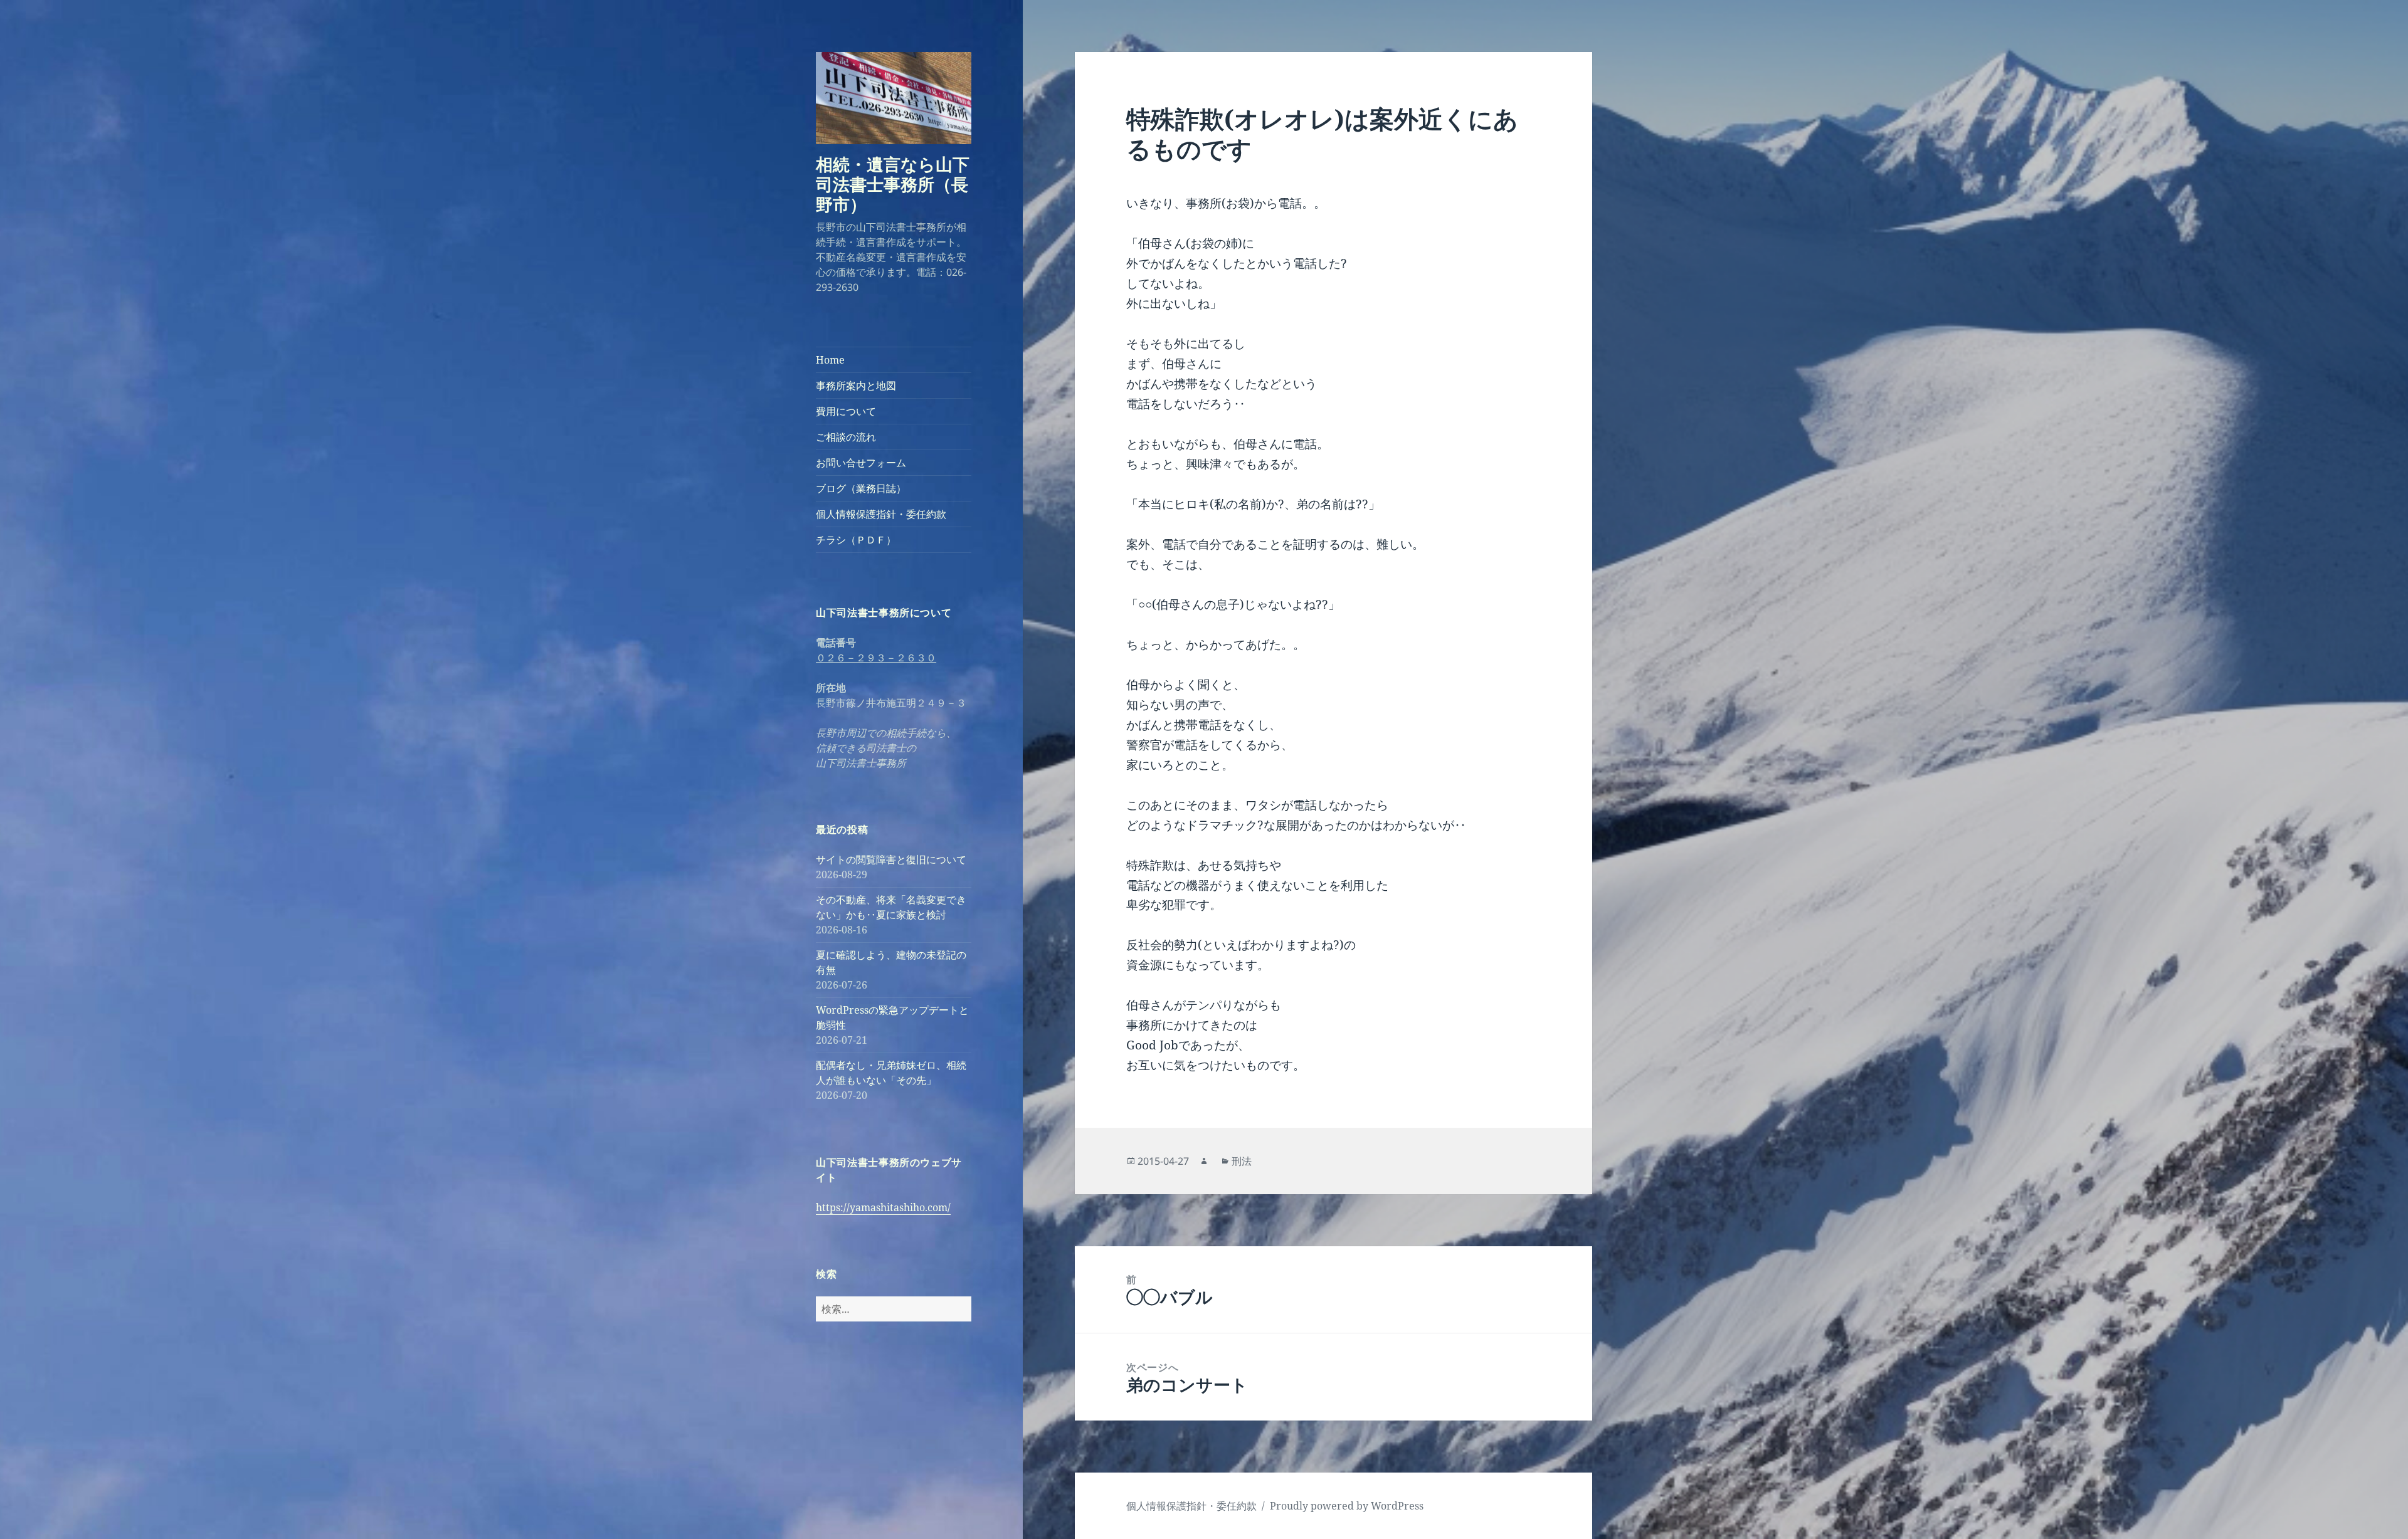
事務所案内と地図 (856, 386)
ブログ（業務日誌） (861, 488)
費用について (846, 411)
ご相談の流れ (846, 437)
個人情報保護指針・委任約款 (881, 514)
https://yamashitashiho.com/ (883, 1207)
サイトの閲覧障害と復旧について (891, 859)
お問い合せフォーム (861, 463)
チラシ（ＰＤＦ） (856, 540)
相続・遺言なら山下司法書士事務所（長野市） (893, 184)
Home (830, 360)
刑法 (1242, 1161)
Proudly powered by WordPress (1347, 1506)
